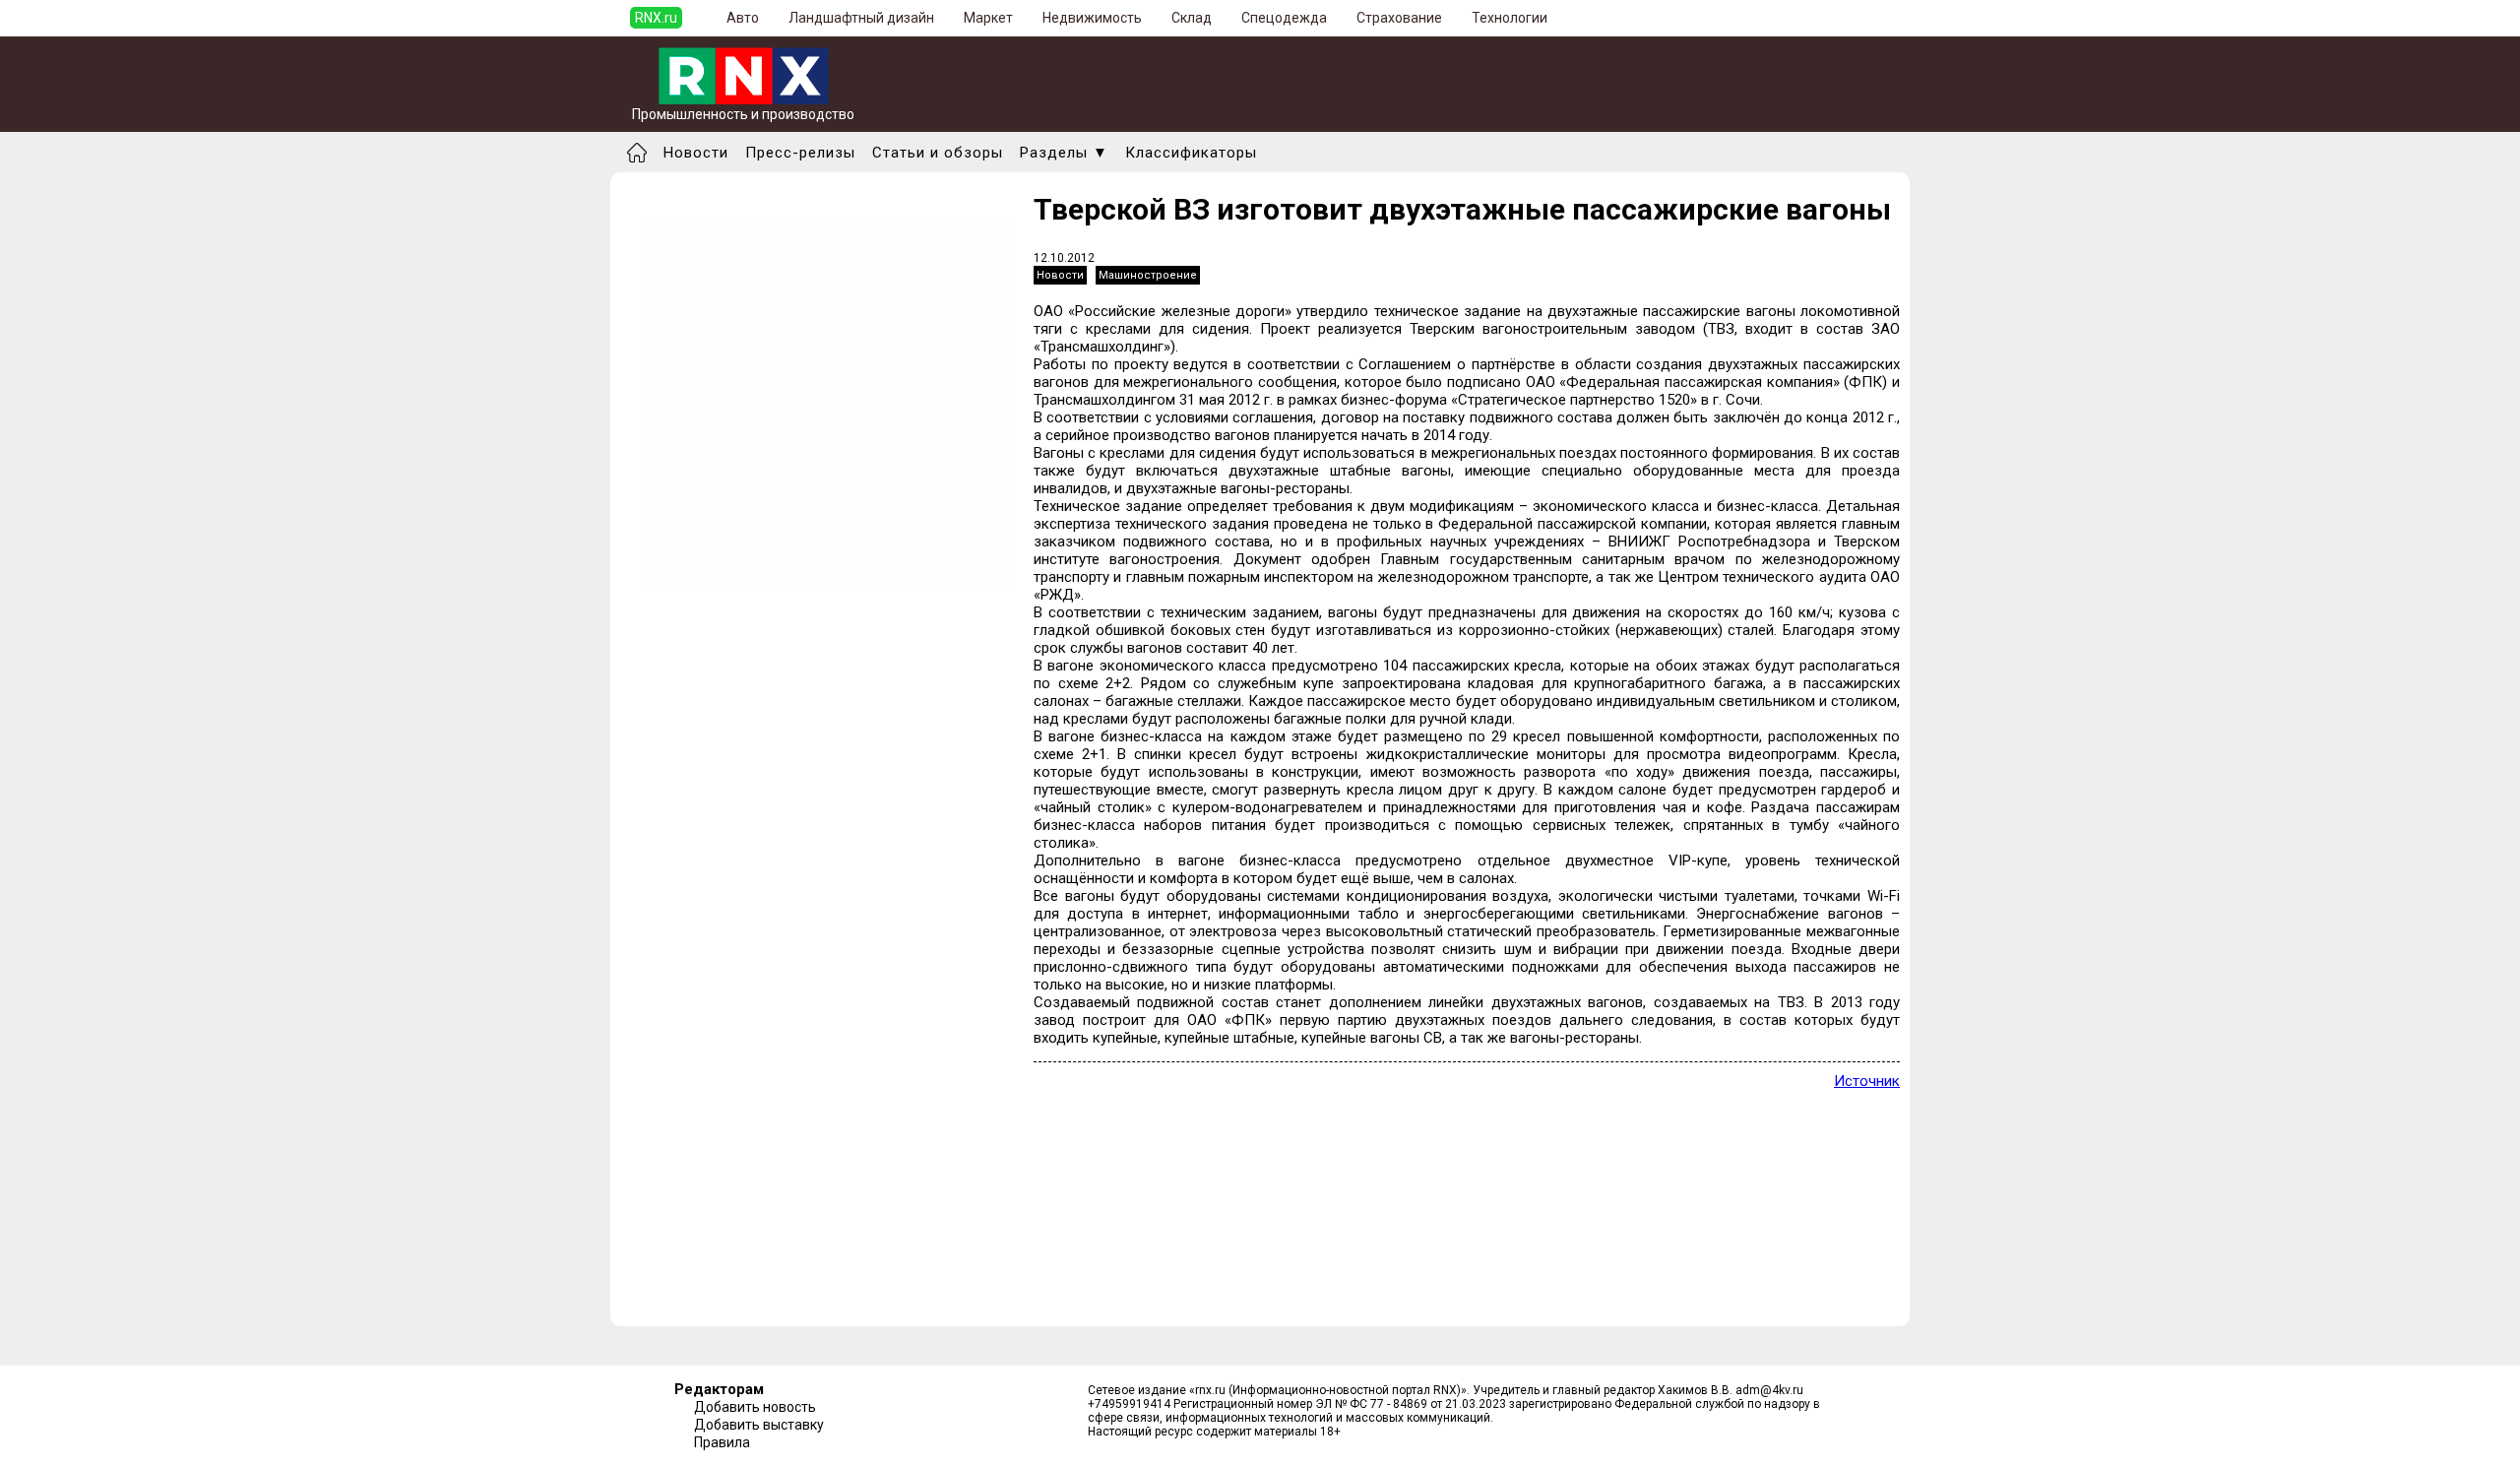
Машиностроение (1148, 275)
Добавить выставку (759, 1425)
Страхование (1399, 18)
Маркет (988, 18)
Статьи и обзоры (938, 153)
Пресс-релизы (800, 153)
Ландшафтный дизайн (861, 18)
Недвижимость (1092, 18)
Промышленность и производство (743, 114)
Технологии (1510, 18)
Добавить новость (755, 1407)
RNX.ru (656, 18)
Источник (1867, 1081)
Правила (722, 1442)
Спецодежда (1284, 18)
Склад (1192, 18)
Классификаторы (1191, 153)
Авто (743, 18)
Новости (696, 153)
